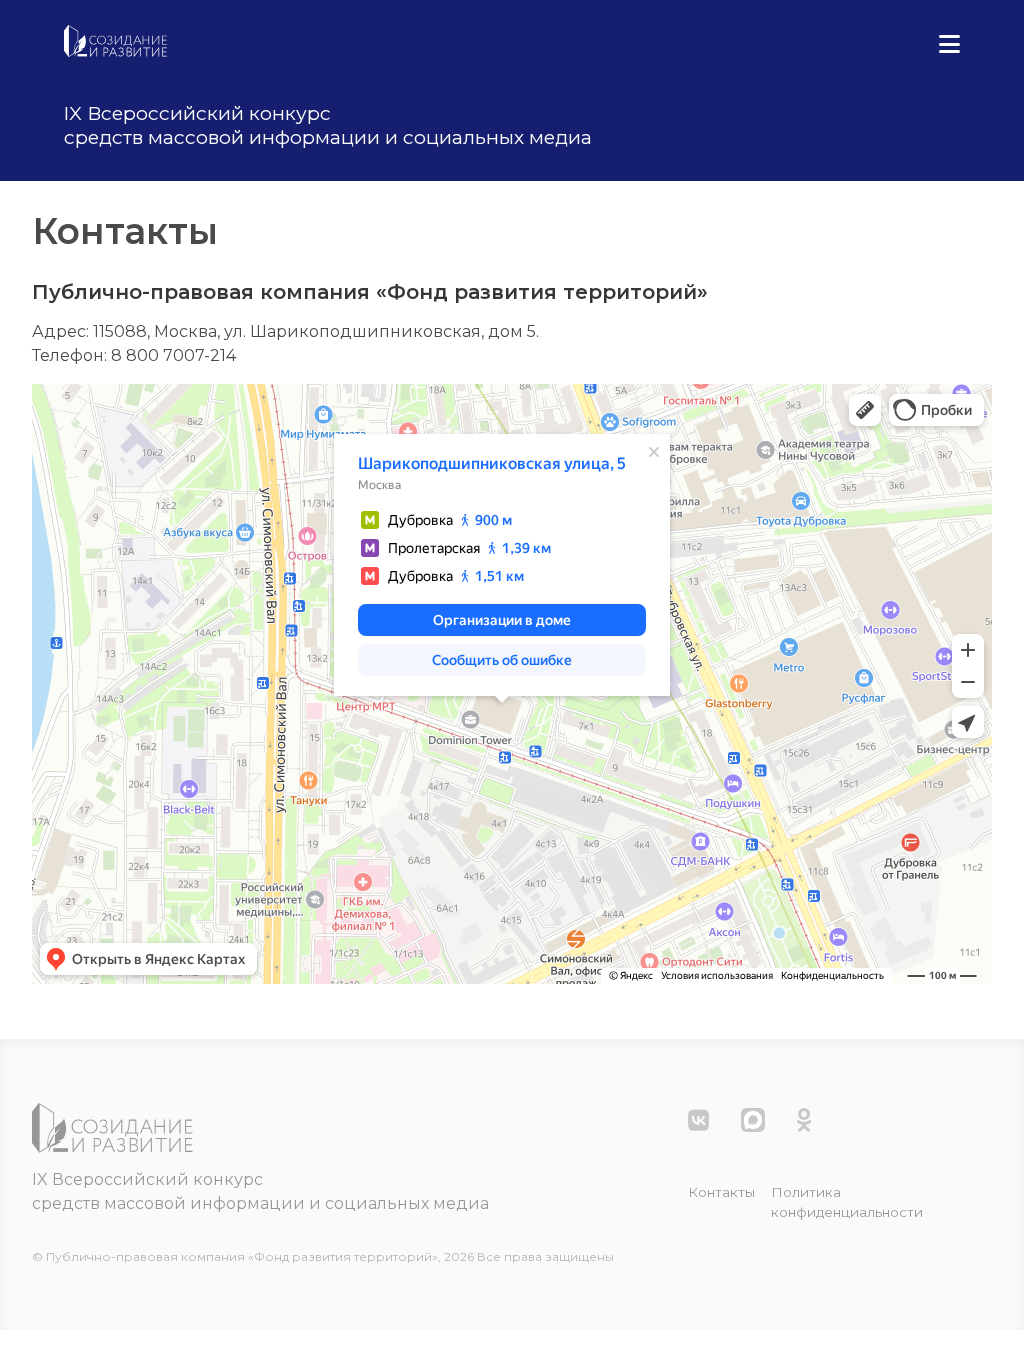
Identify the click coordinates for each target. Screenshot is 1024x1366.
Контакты (721, 1192)
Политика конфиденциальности (847, 1202)
